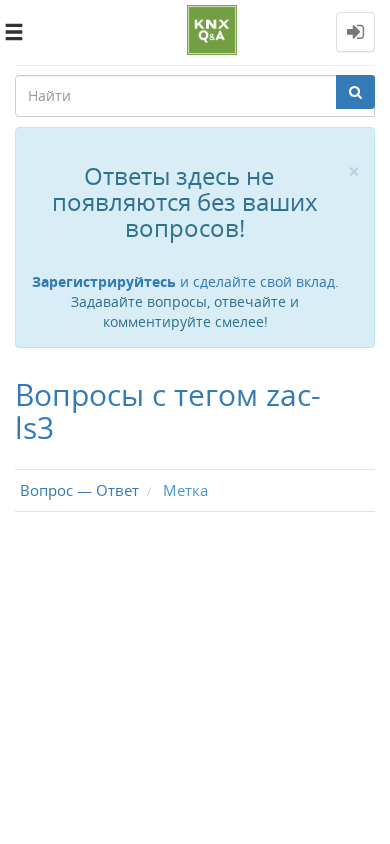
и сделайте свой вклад (183, 281)
